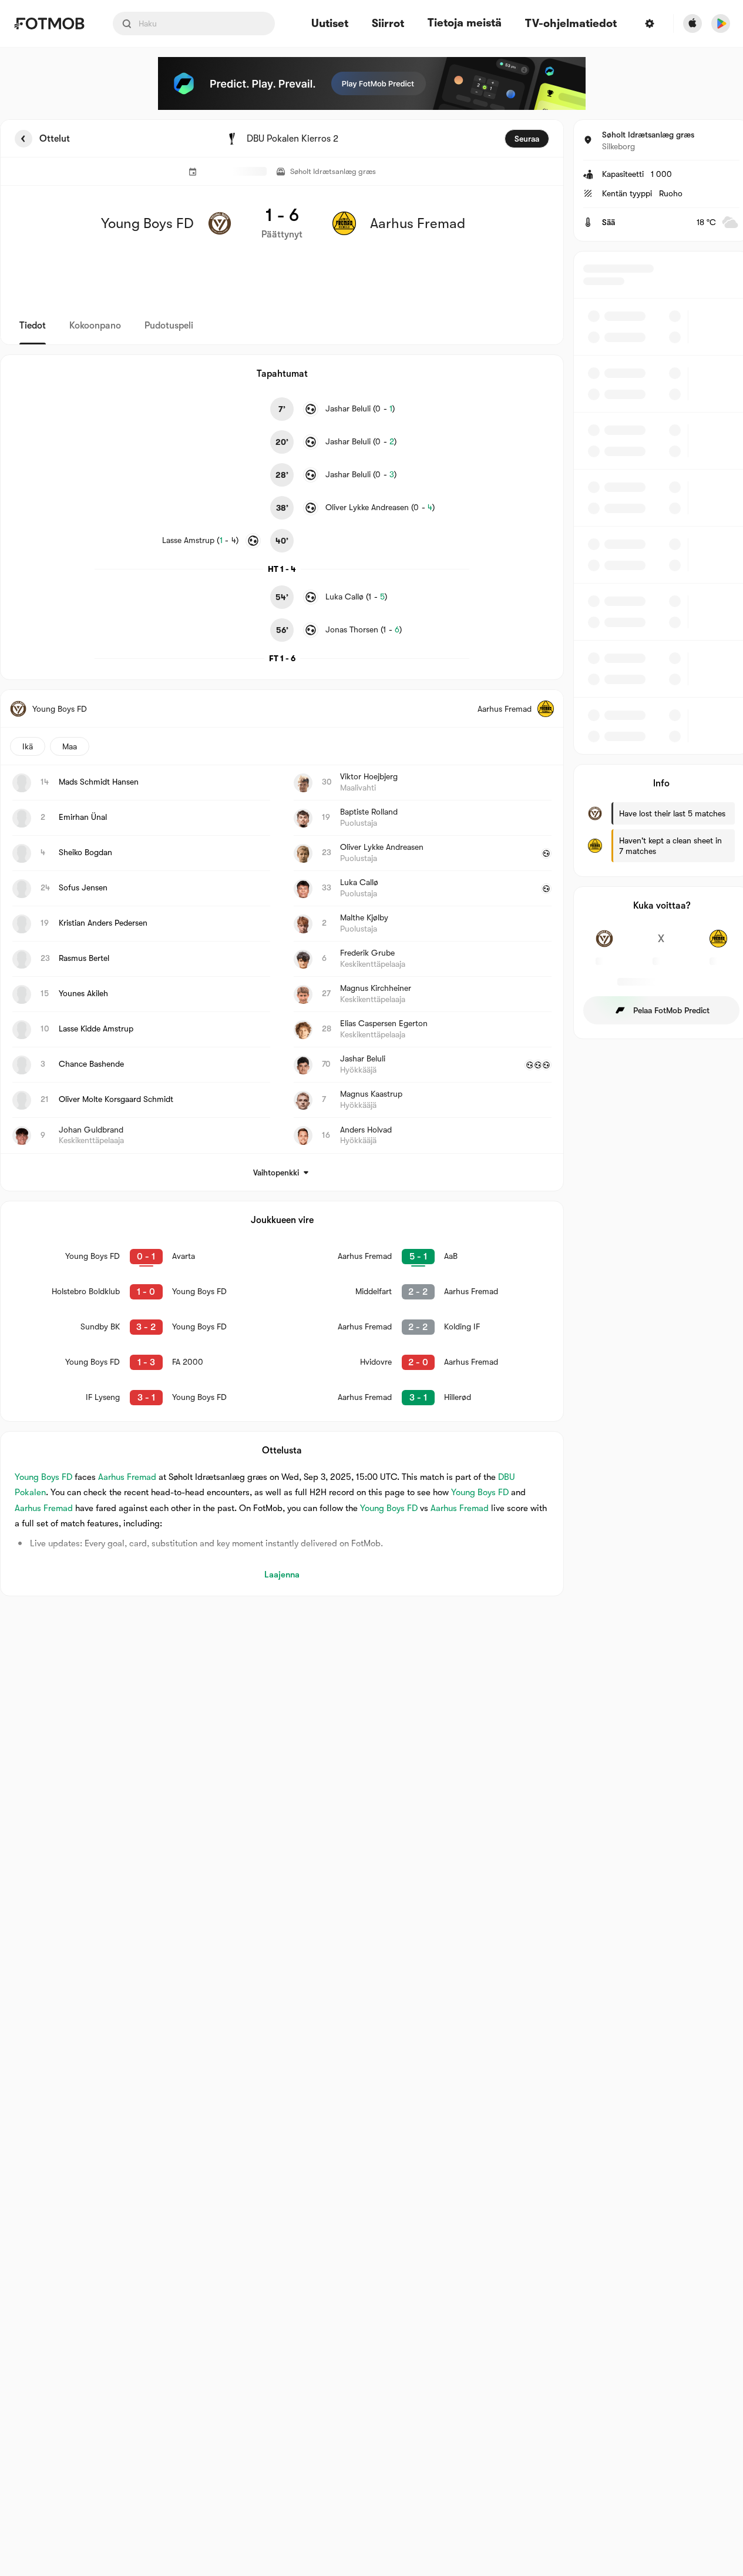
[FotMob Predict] (372, 83)
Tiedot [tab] (33, 326)
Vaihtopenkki (276, 1173)
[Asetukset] (650, 24)
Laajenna (282, 1575)
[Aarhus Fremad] (718, 945)
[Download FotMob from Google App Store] (721, 24)
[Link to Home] (49, 24)
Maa (70, 746)
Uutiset (330, 24)
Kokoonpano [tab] (95, 326)
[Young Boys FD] (605, 945)
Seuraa (527, 139)
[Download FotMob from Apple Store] (692, 24)
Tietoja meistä (465, 23)
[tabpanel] (372, 858)
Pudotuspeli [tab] (169, 326)
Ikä (28, 746)
